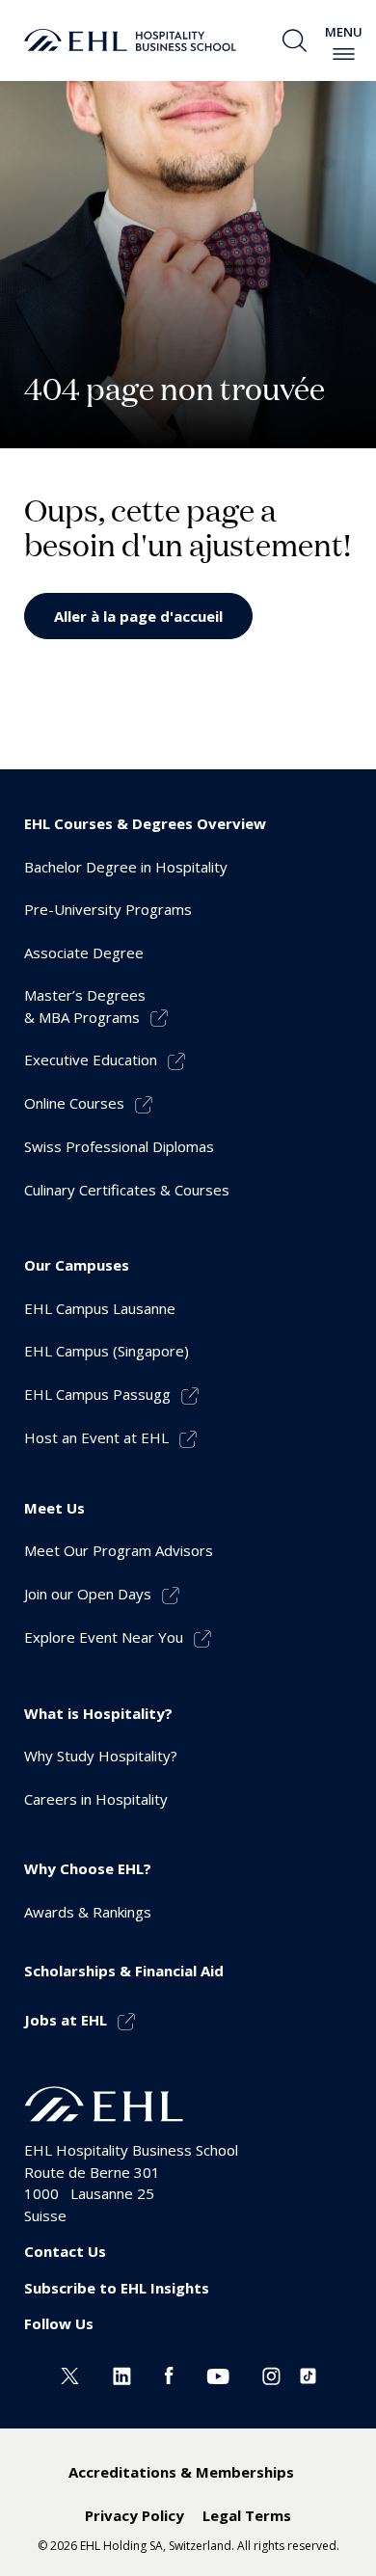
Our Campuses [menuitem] (77, 1265)
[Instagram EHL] (271, 2375)
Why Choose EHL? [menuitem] (88, 1868)
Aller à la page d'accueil (138, 616)
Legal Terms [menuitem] (247, 2515)
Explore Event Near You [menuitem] (104, 1637)
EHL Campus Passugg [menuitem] (97, 1394)
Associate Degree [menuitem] (84, 953)
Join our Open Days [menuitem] (88, 1594)
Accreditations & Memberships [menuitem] (181, 2472)
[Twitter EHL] (70, 2375)
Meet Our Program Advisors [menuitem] (119, 1550)
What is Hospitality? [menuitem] (98, 1713)
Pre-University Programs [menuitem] (108, 909)
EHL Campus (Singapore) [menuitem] (107, 1351)
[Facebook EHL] (169, 2375)
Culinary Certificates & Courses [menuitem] (127, 1190)
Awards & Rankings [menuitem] (88, 1912)
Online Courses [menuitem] (74, 1103)
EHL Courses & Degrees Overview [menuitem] (145, 823)
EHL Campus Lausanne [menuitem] (100, 1308)
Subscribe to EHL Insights (117, 2288)
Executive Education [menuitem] (91, 1060)
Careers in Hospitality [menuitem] (96, 1799)
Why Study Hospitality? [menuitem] (101, 1756)
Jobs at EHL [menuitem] (66, 2020)
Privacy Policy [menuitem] (134, 2515)
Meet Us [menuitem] (54, 1508)
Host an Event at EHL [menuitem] (96, 1437)
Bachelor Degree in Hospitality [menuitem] (126, 867)
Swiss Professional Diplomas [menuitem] (119, 1146)
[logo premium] (130, 40)
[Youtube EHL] (218, 2375)
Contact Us (65, 2251)
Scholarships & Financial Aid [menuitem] (124, 1971)
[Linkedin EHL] (122, 2375)
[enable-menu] (344, 54)
